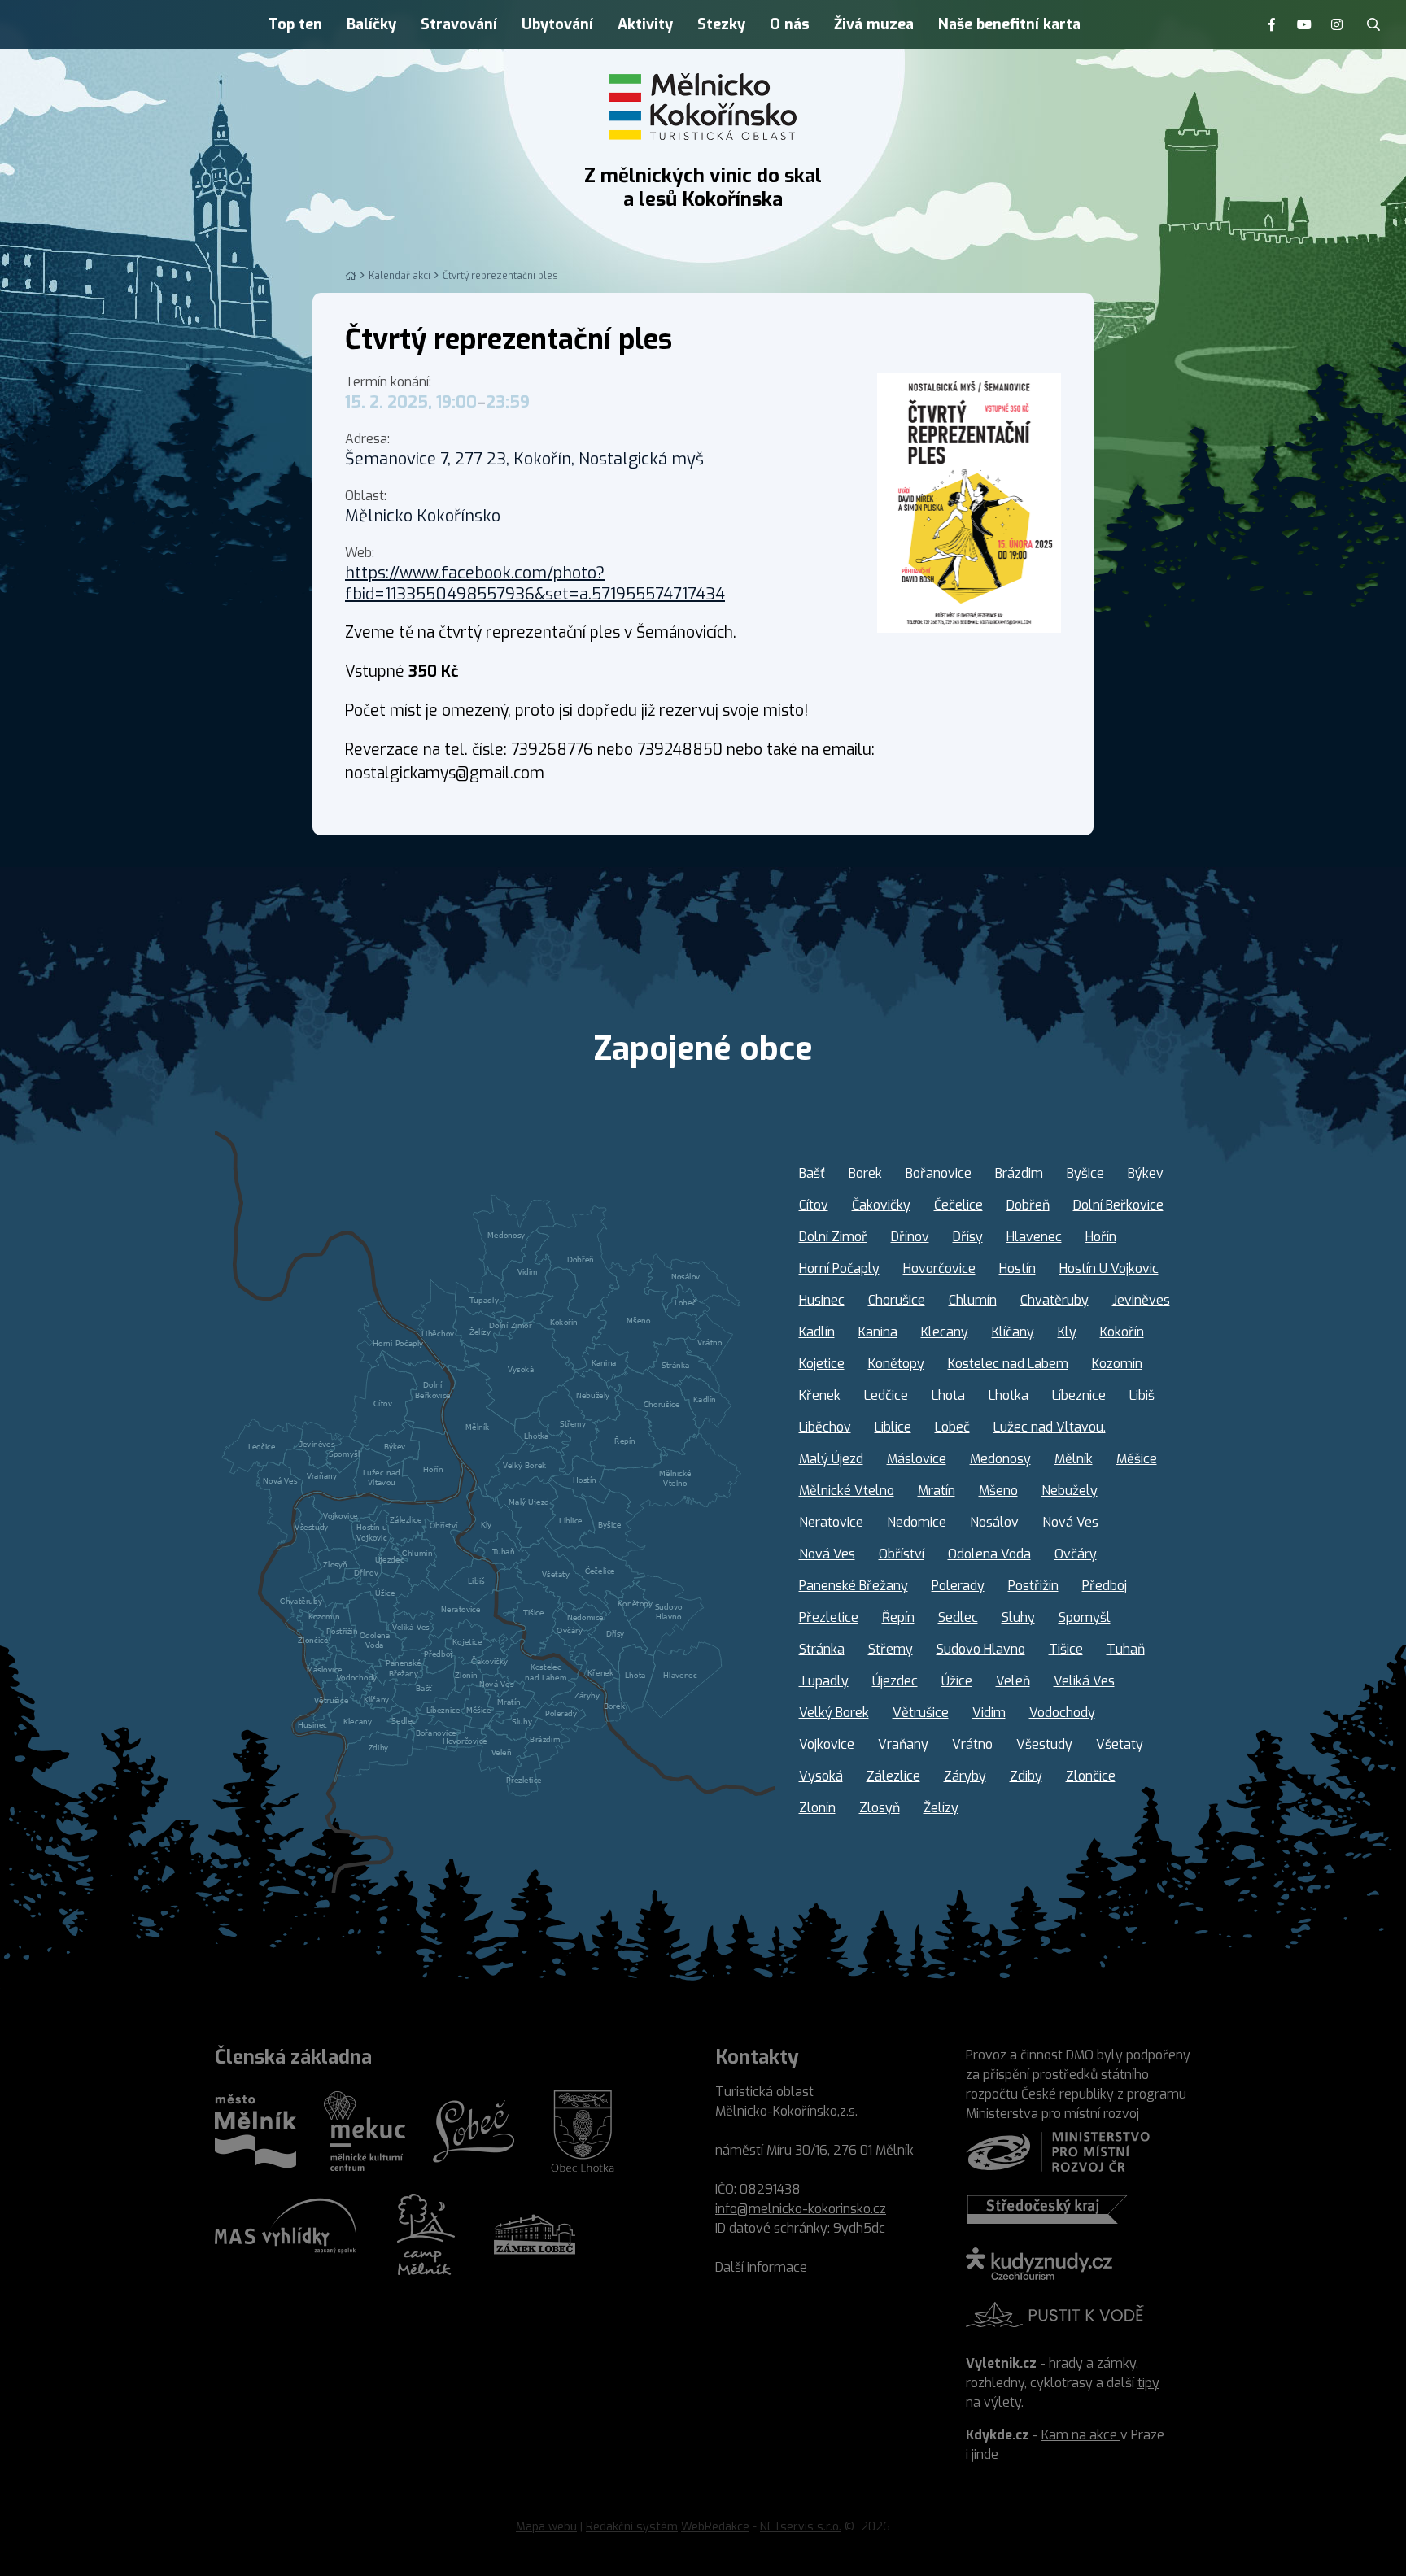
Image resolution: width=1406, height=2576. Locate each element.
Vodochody (1062, 1713)
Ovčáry (1076, 1554)
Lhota (948, 1395)
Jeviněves (1141, 1300)
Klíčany (1013, 1332)
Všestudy (1044, 1744)
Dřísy (968, 1237)
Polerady (958, 1586)
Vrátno (972, 1744)
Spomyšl (1085, 1617)
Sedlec (958, 1617)
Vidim (989, 1713)
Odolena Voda (989, 1554)
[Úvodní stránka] (703, 107)
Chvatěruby (1054, 1300)
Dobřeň (1028, 1205)
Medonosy (1000, 1459)
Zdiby (1026, 1776)
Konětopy (896, 1364)
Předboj (1105, 1586)
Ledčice (886, 1395)
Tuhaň (1126, 1649)
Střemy (891, 1649)
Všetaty (1120, 1744)
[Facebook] (1272, 24)
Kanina (878, 1332)
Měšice (1137, 1459)
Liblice (893, 1427)
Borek (865, 1173)
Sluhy (1018, 1617)
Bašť (812, 1173)
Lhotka (1009, 1395)
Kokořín (1122, 1332)
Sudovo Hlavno (981, 1649)
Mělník (1074, 1459)
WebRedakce (715, 2527)
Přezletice (829, 1617)
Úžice (957, 1681)
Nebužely (1070, 1491)
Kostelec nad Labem (1008, 1364)
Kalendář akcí (400, 276)
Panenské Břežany (854, 1586)
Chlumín (973, 1300)
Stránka (822, 1649)
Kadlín (817, 1332)
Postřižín (1033, 1586)
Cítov (814, 1205)
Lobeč (952, 1427)
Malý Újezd (831, 1459)
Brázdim (1019, 1173)
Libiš (1142, 1395)
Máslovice (917, 1459)
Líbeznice (1079, 1395)
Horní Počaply (839, 1268)
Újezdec (895, 1681)
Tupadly (824, 1681)
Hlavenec (1034, 1237)
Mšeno (998, 1491)
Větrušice (921, 1713)
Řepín (898, 1617)
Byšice (1085, 1173)
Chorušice (897, 1300)
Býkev (1146, 1173)
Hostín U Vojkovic (1109, 1268)
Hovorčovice (939, 1268)
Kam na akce (1081, 2435)
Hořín (1101, 1237)
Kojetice (822, 1364)
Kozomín (1117, 1364)
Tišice (1066, 1649)
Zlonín (817, 1808)
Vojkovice (827, 1744)
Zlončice (1091, 1776)
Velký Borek (834, 1713)
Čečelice (958, 1205)
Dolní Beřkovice (1118, 1205)
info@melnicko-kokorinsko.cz (801, 2209)
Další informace (761, 2267)
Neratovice (831, 1522)
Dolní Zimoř (833, 1237)
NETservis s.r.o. (801, 2527)
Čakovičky (881, 1205)
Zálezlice (893, 1776)
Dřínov (910, 1237)
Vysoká (821, 1776)
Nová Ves (1070, 1522)
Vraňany (903, 1744)
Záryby (965, 1776)
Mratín (937, 1491)
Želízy (941, 1808)
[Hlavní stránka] (351, 276)
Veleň (1013, 1681)
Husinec (822, 1300)
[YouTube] (1304, 24)
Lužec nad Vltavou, (1050, 1427)
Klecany (945, 1332)
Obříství (902, 1554)
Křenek (820, 1395)
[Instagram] (1337, 24)
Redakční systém (632, 2527)
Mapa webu (546, 2527)
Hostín (1017, 1268)
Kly (1067, 1332)
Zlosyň (880, 1808)
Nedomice (917, 1522)
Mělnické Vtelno (847, 1491)
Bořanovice (939, 1173)
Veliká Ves (1084, 1681)
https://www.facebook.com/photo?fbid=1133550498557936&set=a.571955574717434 (535, 584)
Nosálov (994, 1522)
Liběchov (825, 1427)
